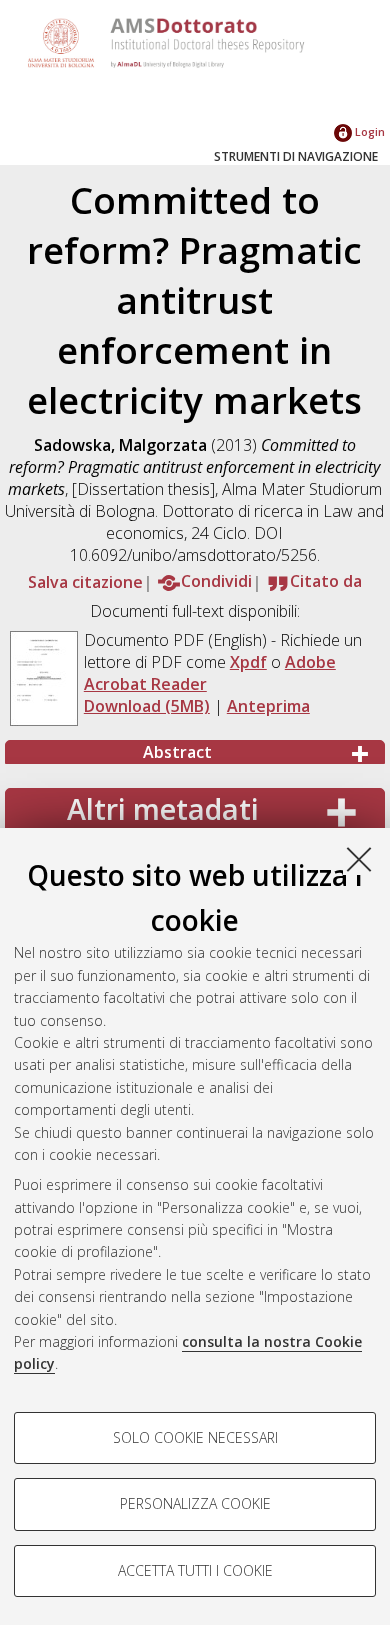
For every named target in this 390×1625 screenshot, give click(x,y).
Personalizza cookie (195, 1503)
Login (368, 131)
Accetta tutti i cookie (195, 1570)
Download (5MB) (147, 706)
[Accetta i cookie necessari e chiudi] (359, 859)
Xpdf (248, 662)
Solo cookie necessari (195, 1437)
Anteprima (268, 706)
